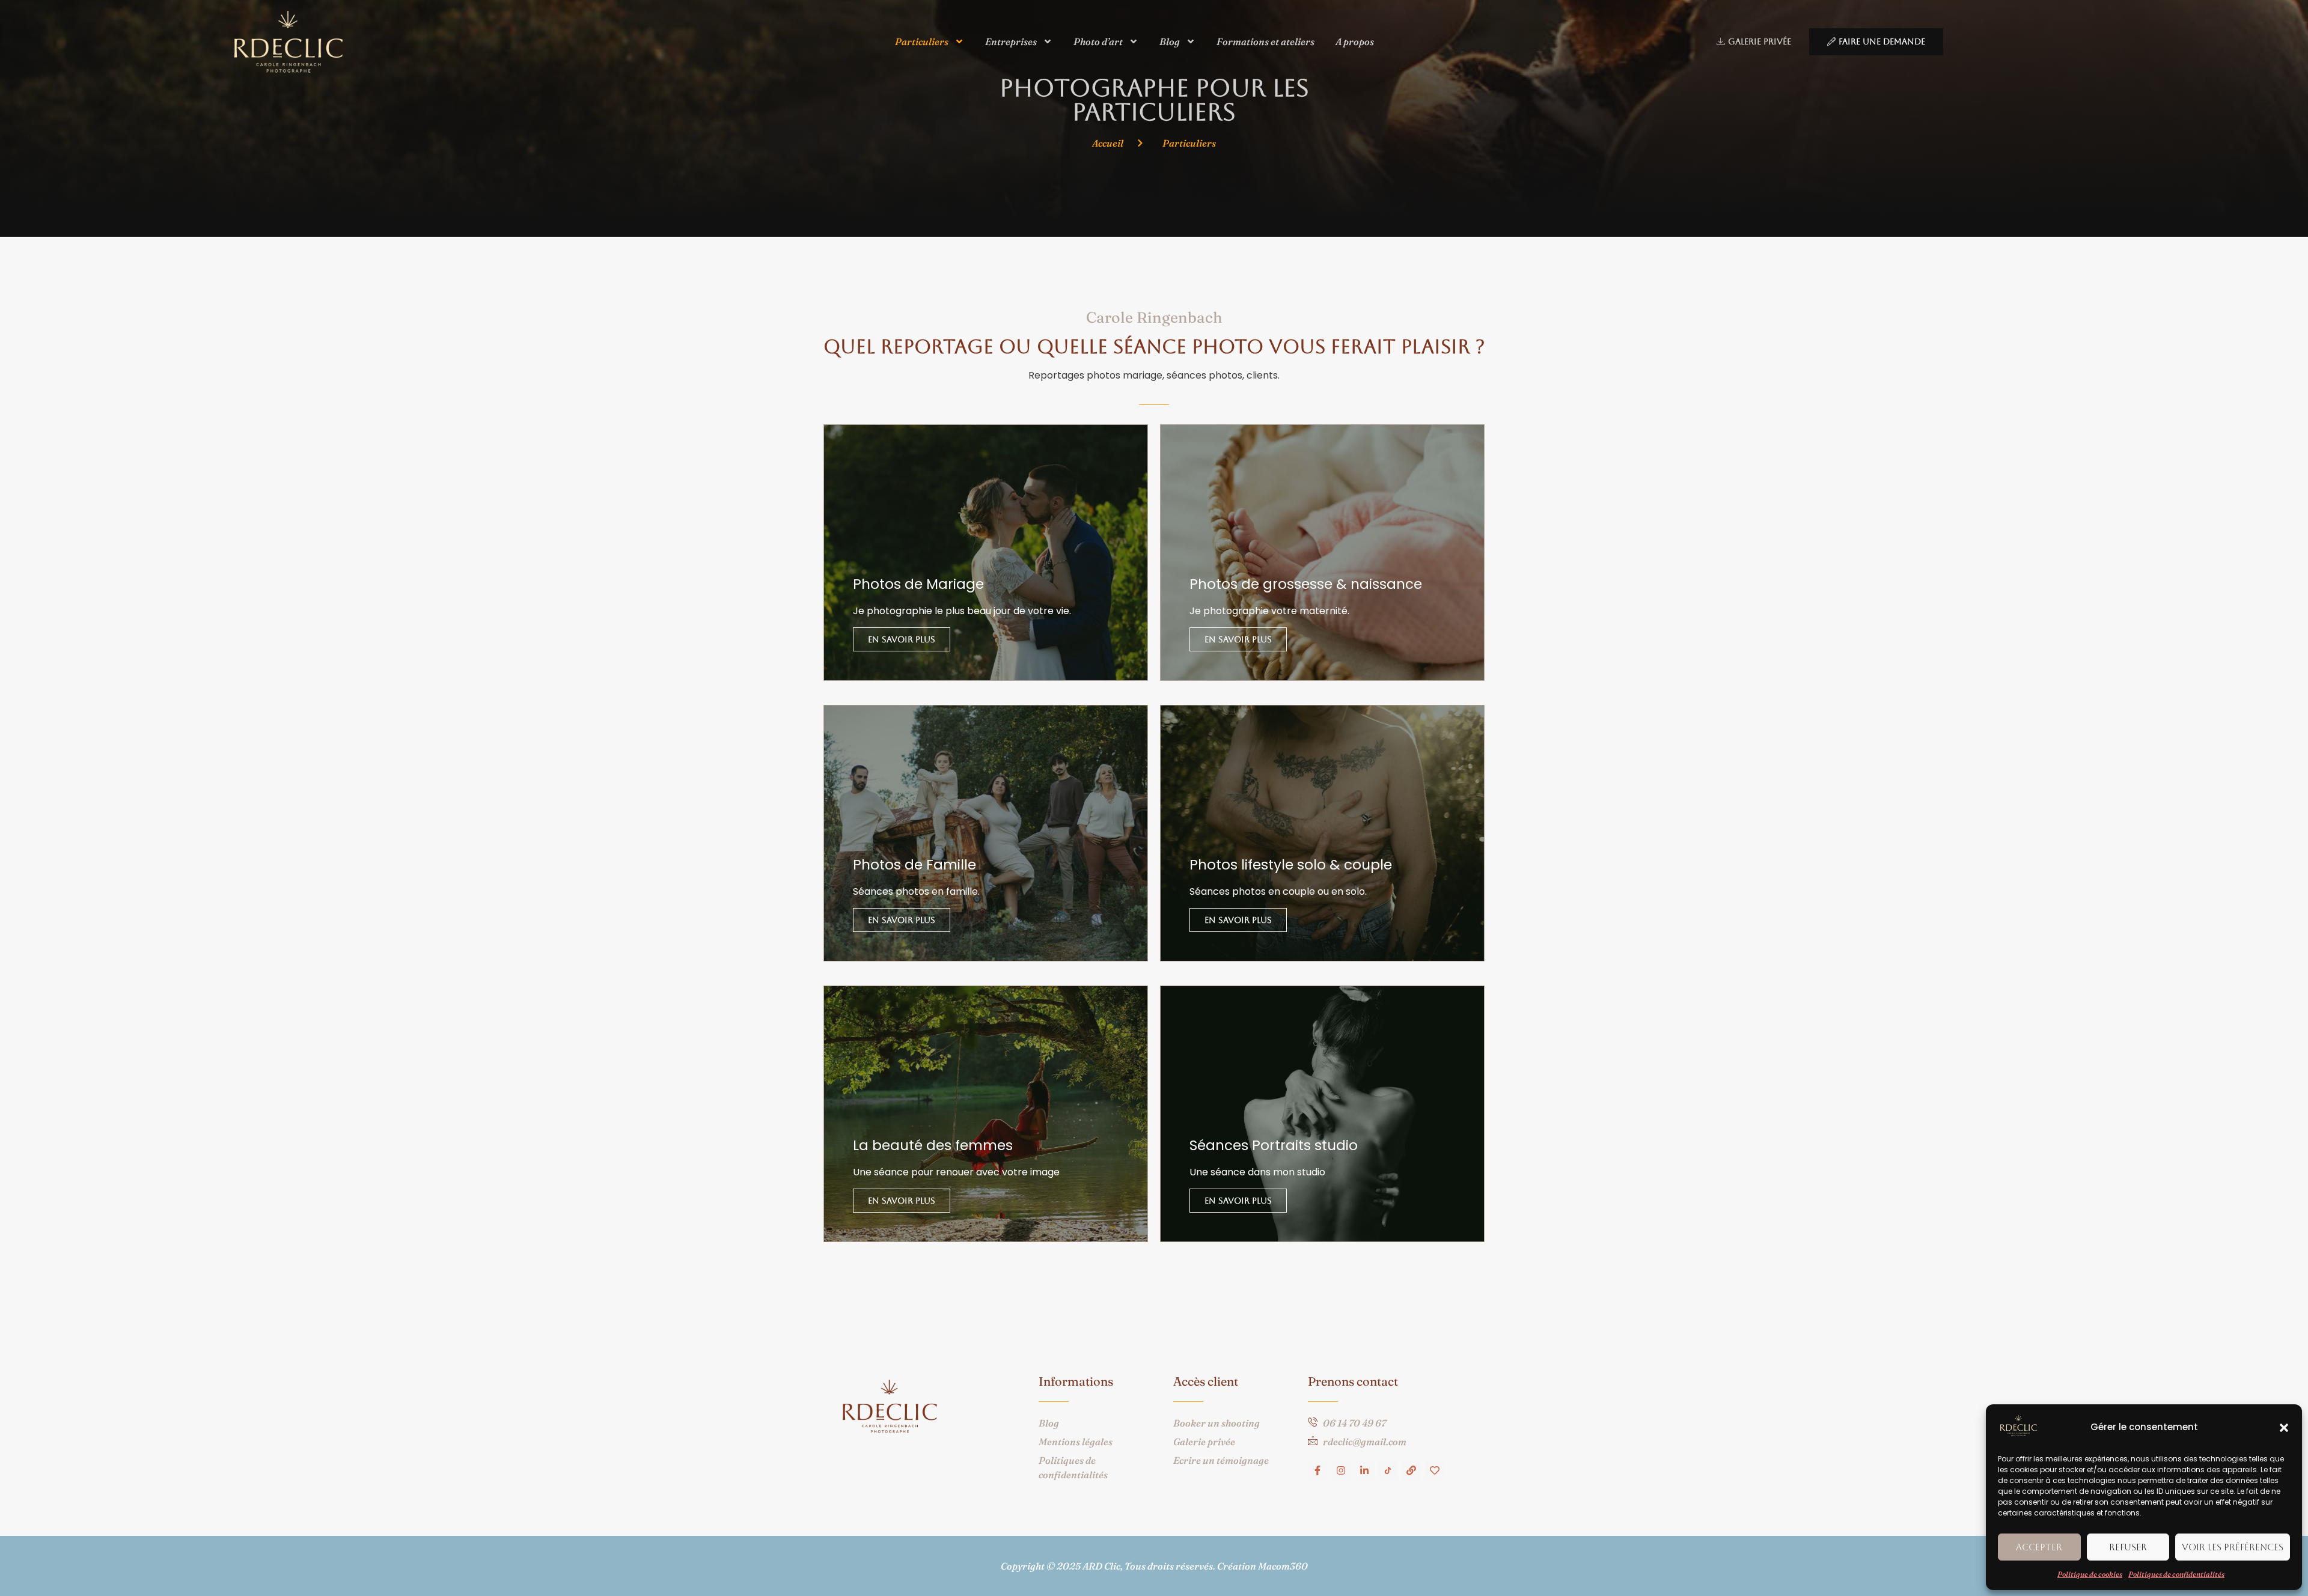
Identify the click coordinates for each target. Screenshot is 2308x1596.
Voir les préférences (2233, 1547)
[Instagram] (1341, 1470)
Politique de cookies (2090, 1574)
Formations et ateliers (1265, 41)
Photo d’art (1098, 41)
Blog (1170, 41)
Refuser (2128, 1547)
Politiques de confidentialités (2176, 1574)
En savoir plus (902, 639)
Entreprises (1011, 41)
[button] (2284, 1428)
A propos (1355, 41)
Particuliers (922, 41)
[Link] (1411, 1470)
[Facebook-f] (1317, 1470)
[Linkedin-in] (1364, 1470)
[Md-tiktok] (1388, 1470)
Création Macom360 (1262, 1566)
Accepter (2039, 1547)
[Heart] (1435, 1470)
